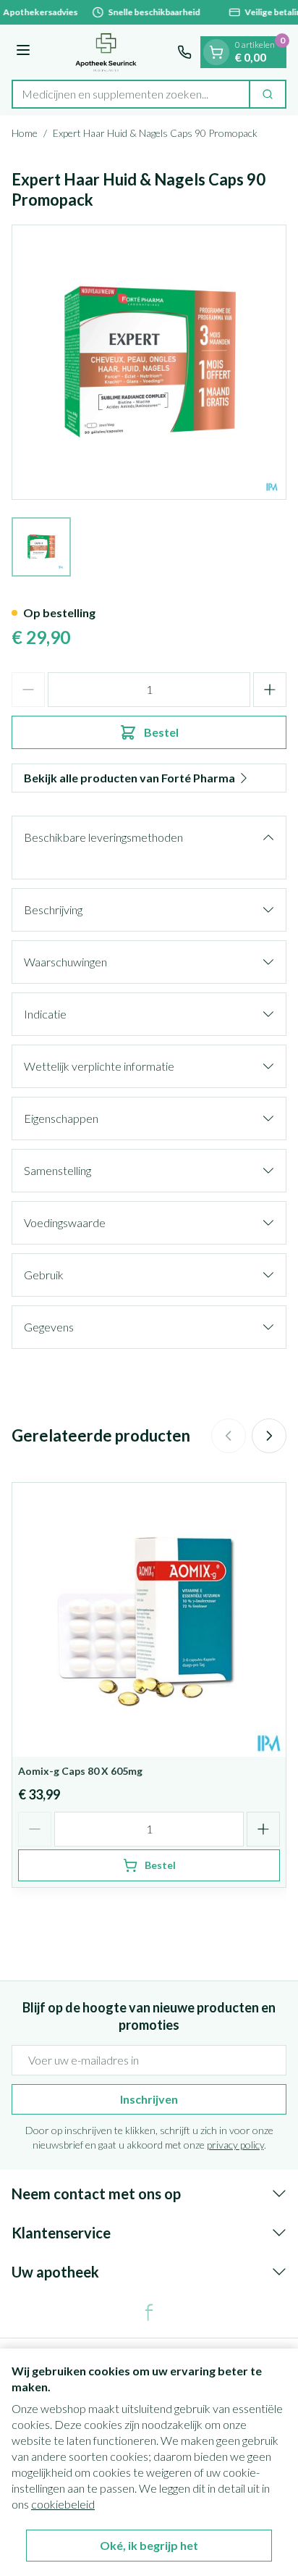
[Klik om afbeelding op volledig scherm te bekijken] (149, 362)
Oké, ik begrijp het (149, 2545)
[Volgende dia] (269, 1436)
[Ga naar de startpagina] (106, 52)
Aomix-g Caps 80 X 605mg (80, 1771)
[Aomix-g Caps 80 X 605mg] (149, 1620)
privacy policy (235, 2145)
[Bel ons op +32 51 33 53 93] (184, 52)
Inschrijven (149, 2099)
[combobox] (131, 94)
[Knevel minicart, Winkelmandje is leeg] (216, 52)
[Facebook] (149, 2312)
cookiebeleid (63, 2504)
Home (25, 133)
